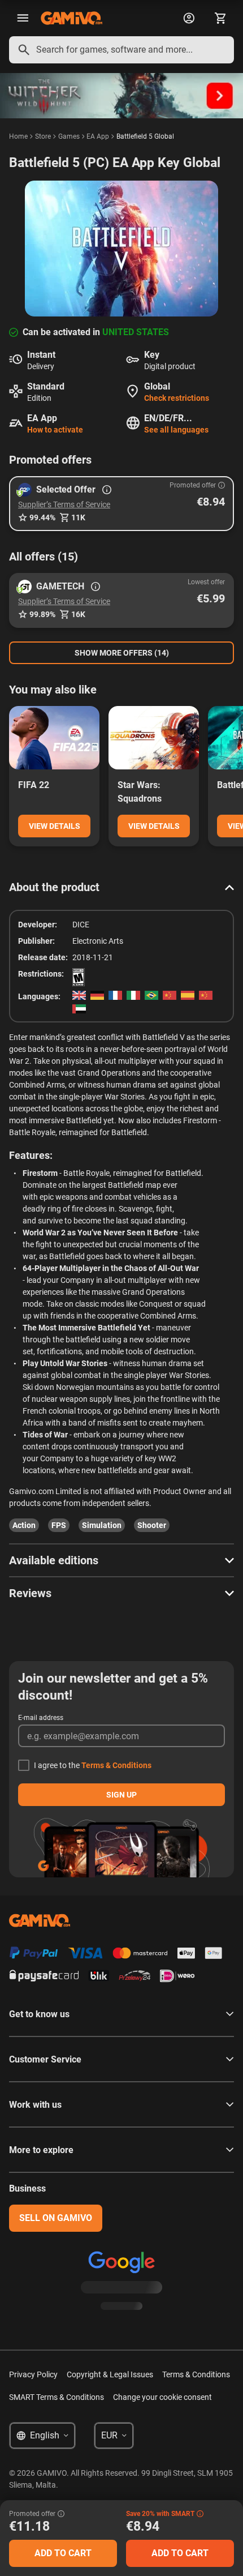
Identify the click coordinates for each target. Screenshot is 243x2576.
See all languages (176, 430)
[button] (121, 504)
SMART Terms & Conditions (57, 2397)
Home (18, 136)
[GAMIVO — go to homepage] (71, 18)
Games (69, 136)
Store (43, 136)
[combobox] (121, 50)
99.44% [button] (42, 517)
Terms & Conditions (116, 1765)
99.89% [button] (42, 614)
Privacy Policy (33, 2374)
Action (24, 1525)
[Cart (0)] (220, 18)
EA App (98, 136)
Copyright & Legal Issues (110, 2374)
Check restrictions (177, 398)
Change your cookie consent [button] (162, 2397)
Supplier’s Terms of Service (64, 504)
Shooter (152, 1525)
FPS (59, 1525)
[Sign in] (189, 18)
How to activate (55, 430)
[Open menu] (23, 18)
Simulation (102, 1525)
